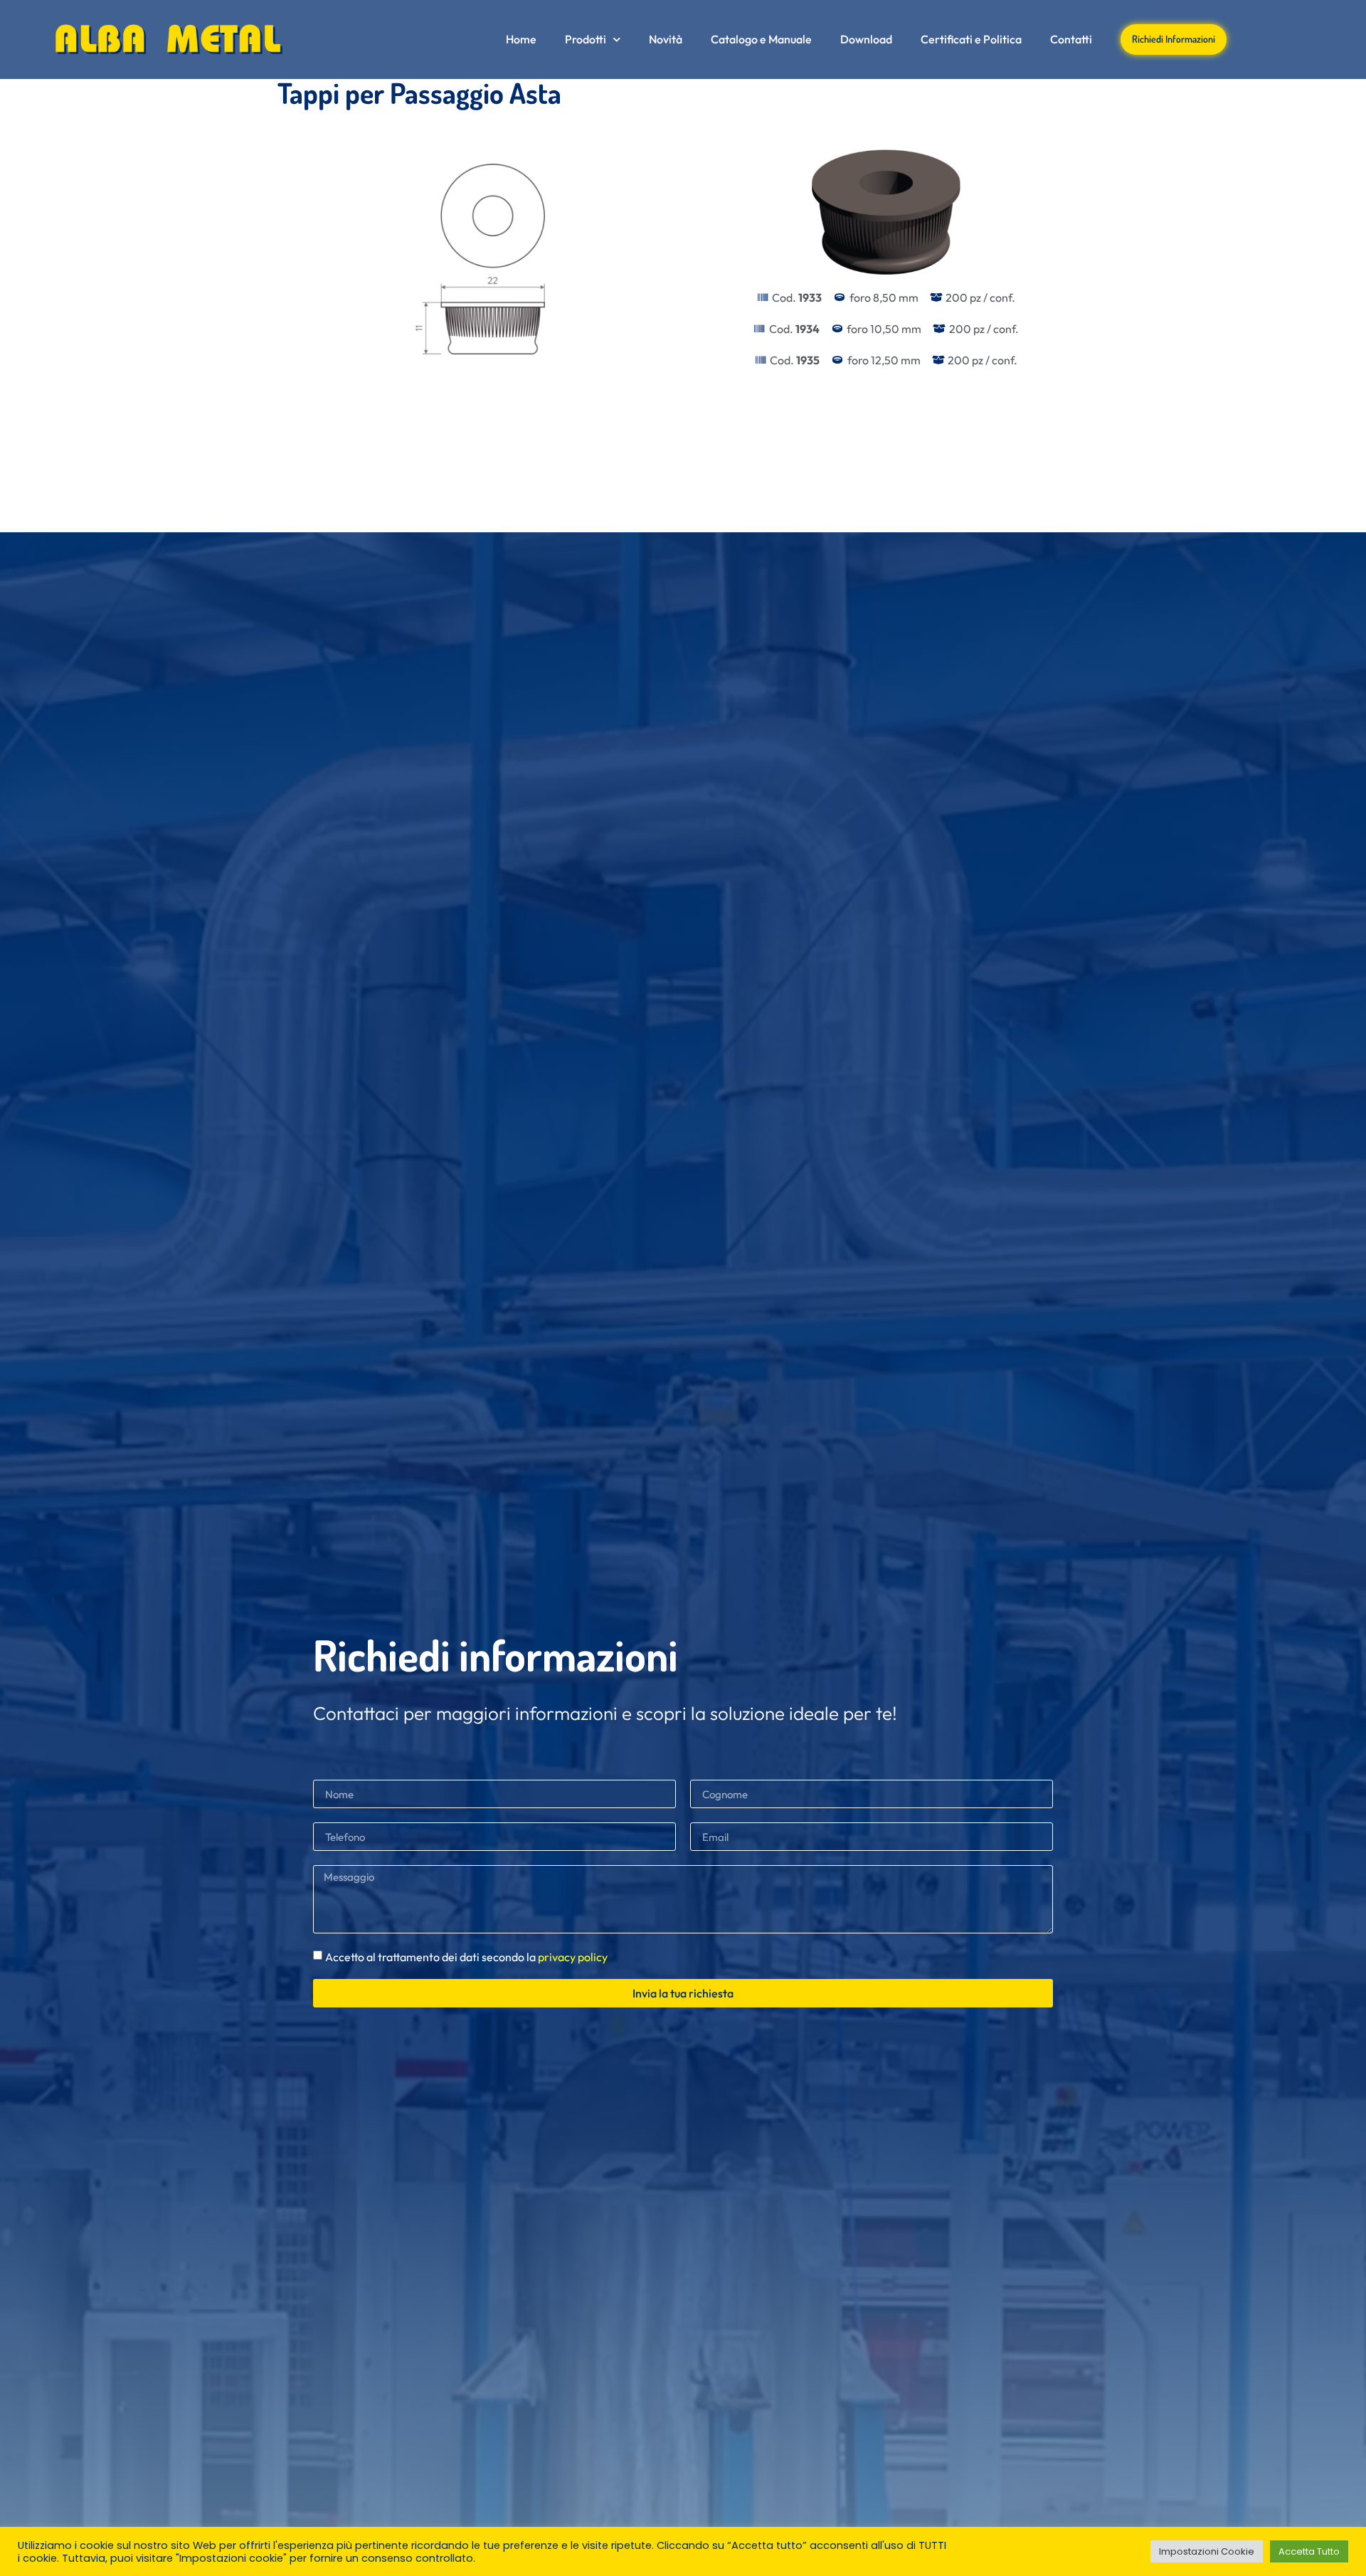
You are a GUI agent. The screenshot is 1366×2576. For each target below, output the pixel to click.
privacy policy (573, 1957)
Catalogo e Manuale (761, 39)
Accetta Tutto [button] (1309, 2551)
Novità (666, 39)
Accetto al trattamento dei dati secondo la (466, 1957)
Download (866, 39)
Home (521, 39)
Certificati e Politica (971, 39)
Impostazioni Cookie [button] (1207, 2551)
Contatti (1071, 39)
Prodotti (586, 39)
